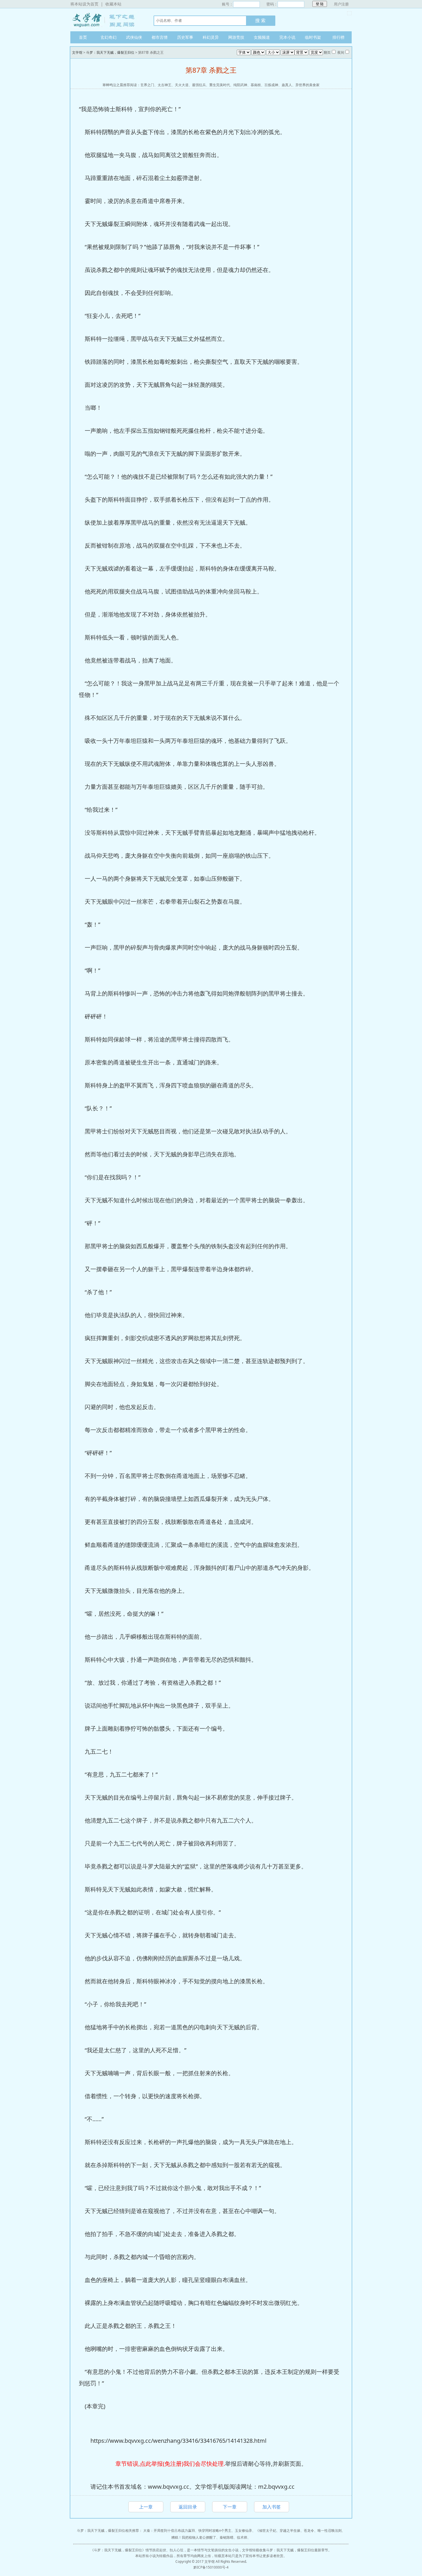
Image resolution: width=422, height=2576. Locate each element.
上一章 (146, 2507)
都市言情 (160, 37)
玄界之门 (147, 85)
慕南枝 (256, 85)
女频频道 (262, 37)
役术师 (242, 2537)
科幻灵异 (211, 37)
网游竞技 (236, 37)
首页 (83, 37)
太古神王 (164, 85)
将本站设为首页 (84, 4)
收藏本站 (113, 4)
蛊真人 (287, 85)
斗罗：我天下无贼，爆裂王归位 (110, 52)
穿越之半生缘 (290, 2530)
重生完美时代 (220, 85)
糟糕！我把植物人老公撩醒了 (194, 2537)
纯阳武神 (240, 85)
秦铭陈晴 (227, 2537)
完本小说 (287, 37)
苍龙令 (309, 2530)
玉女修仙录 (243, 2530)
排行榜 (338, 37)
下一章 (230, 2507)
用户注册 (341, 4)
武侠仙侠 (134, 37)
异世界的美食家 (307, 85)
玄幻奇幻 (109, 37)
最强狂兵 (199, 85)
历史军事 (185, 37)
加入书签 (272, 2507)
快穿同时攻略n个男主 (215, 2530)
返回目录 (188, 2507)
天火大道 (182, 85)
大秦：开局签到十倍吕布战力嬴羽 (169, 2530)
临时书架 (313, 37)
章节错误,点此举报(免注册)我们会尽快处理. (170, 2464)
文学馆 (106, 20)
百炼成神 (271, 85)
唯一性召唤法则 (330, 2530)
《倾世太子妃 (266, 2530)
